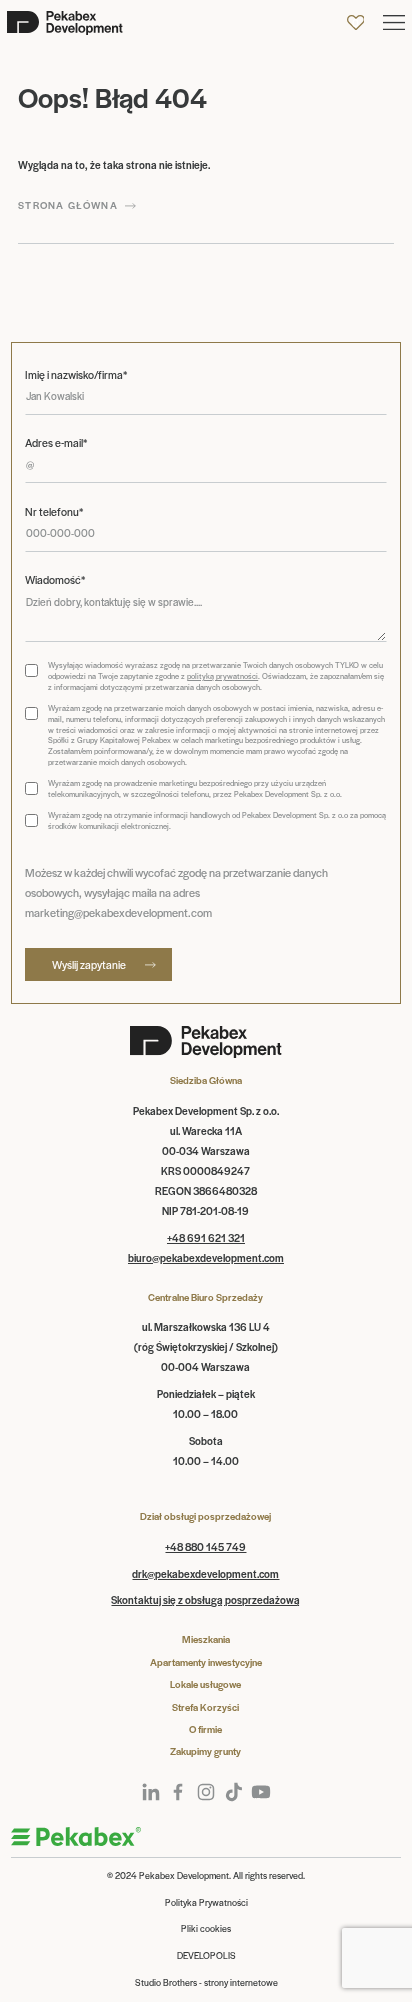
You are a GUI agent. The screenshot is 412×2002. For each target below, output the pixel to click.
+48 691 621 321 (206, 1237)
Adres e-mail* (56, 442)
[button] (394, 22)
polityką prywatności (222, 675)
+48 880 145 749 (205, 1546)
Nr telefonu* (54, 511)
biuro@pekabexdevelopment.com (206, 1257)
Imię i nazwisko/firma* (76, 374)
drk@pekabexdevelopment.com (205, 1573)
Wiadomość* (55, 579)
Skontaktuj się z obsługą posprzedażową (205, 1599)
